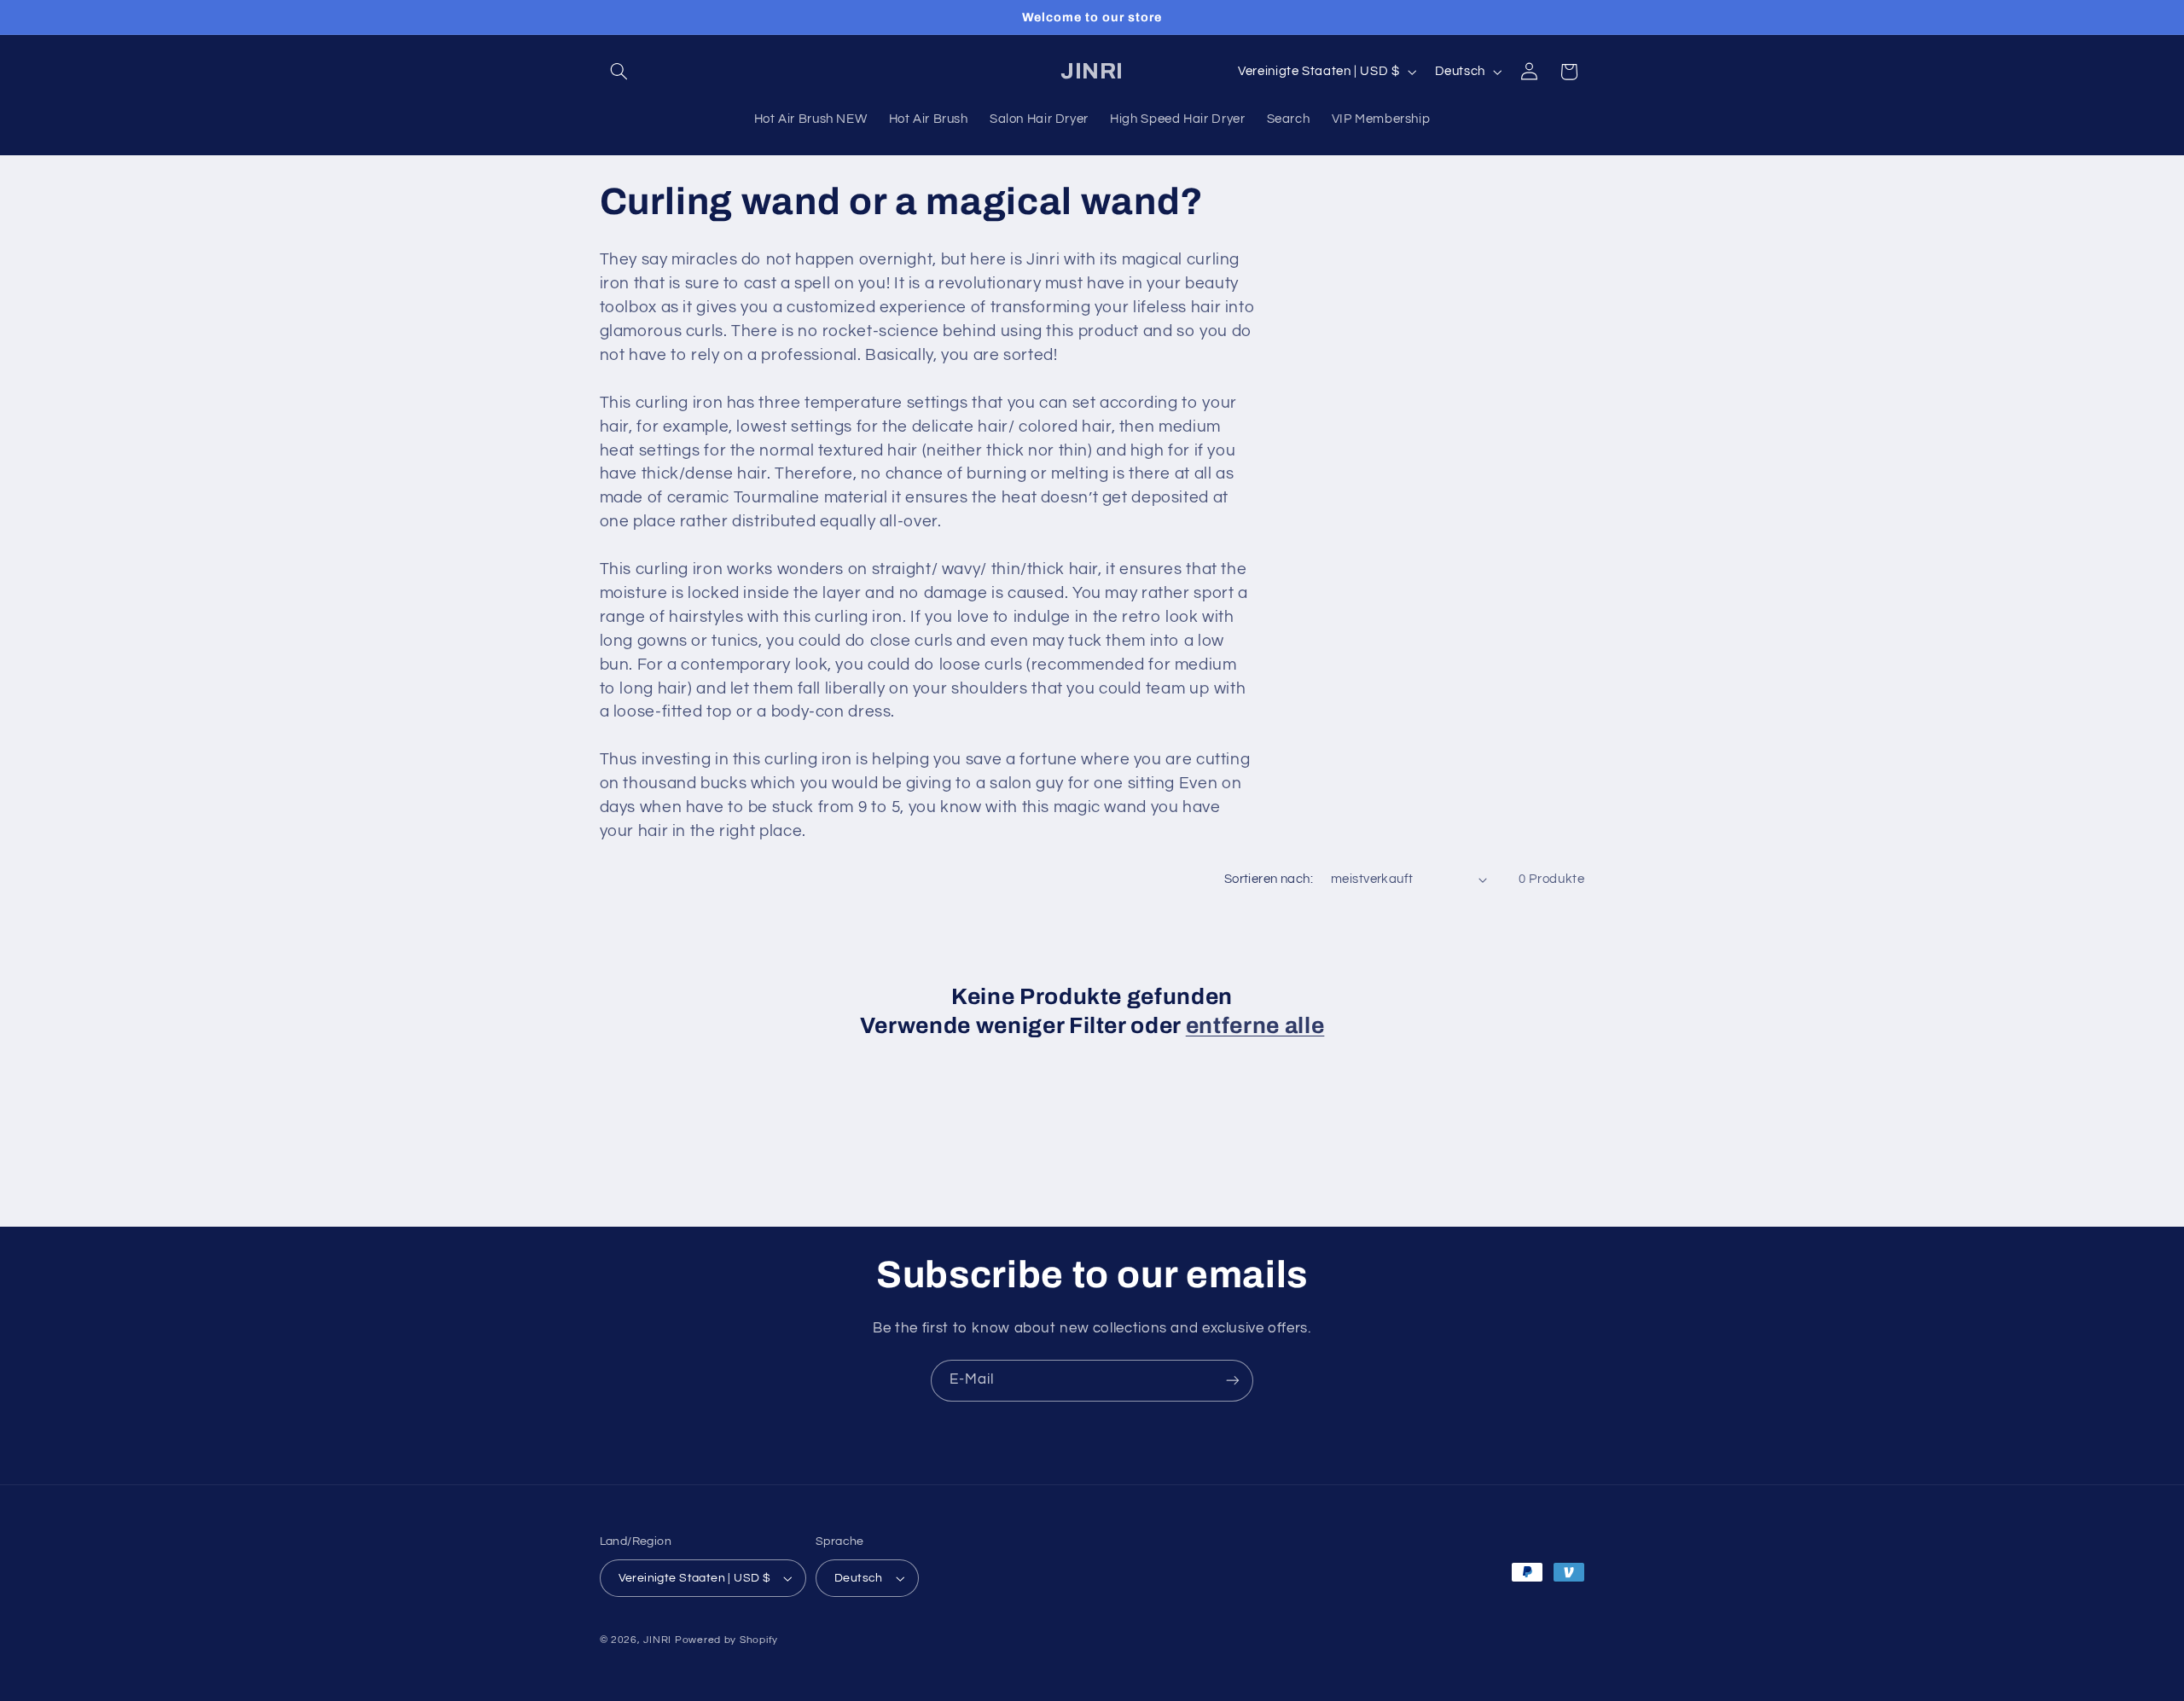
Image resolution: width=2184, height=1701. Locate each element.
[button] (619, 72)
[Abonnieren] (1233, 1381)
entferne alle (1255, 1026)
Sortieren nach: (1269, 879)
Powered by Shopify (726, 1640)
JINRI (657, 1640)
